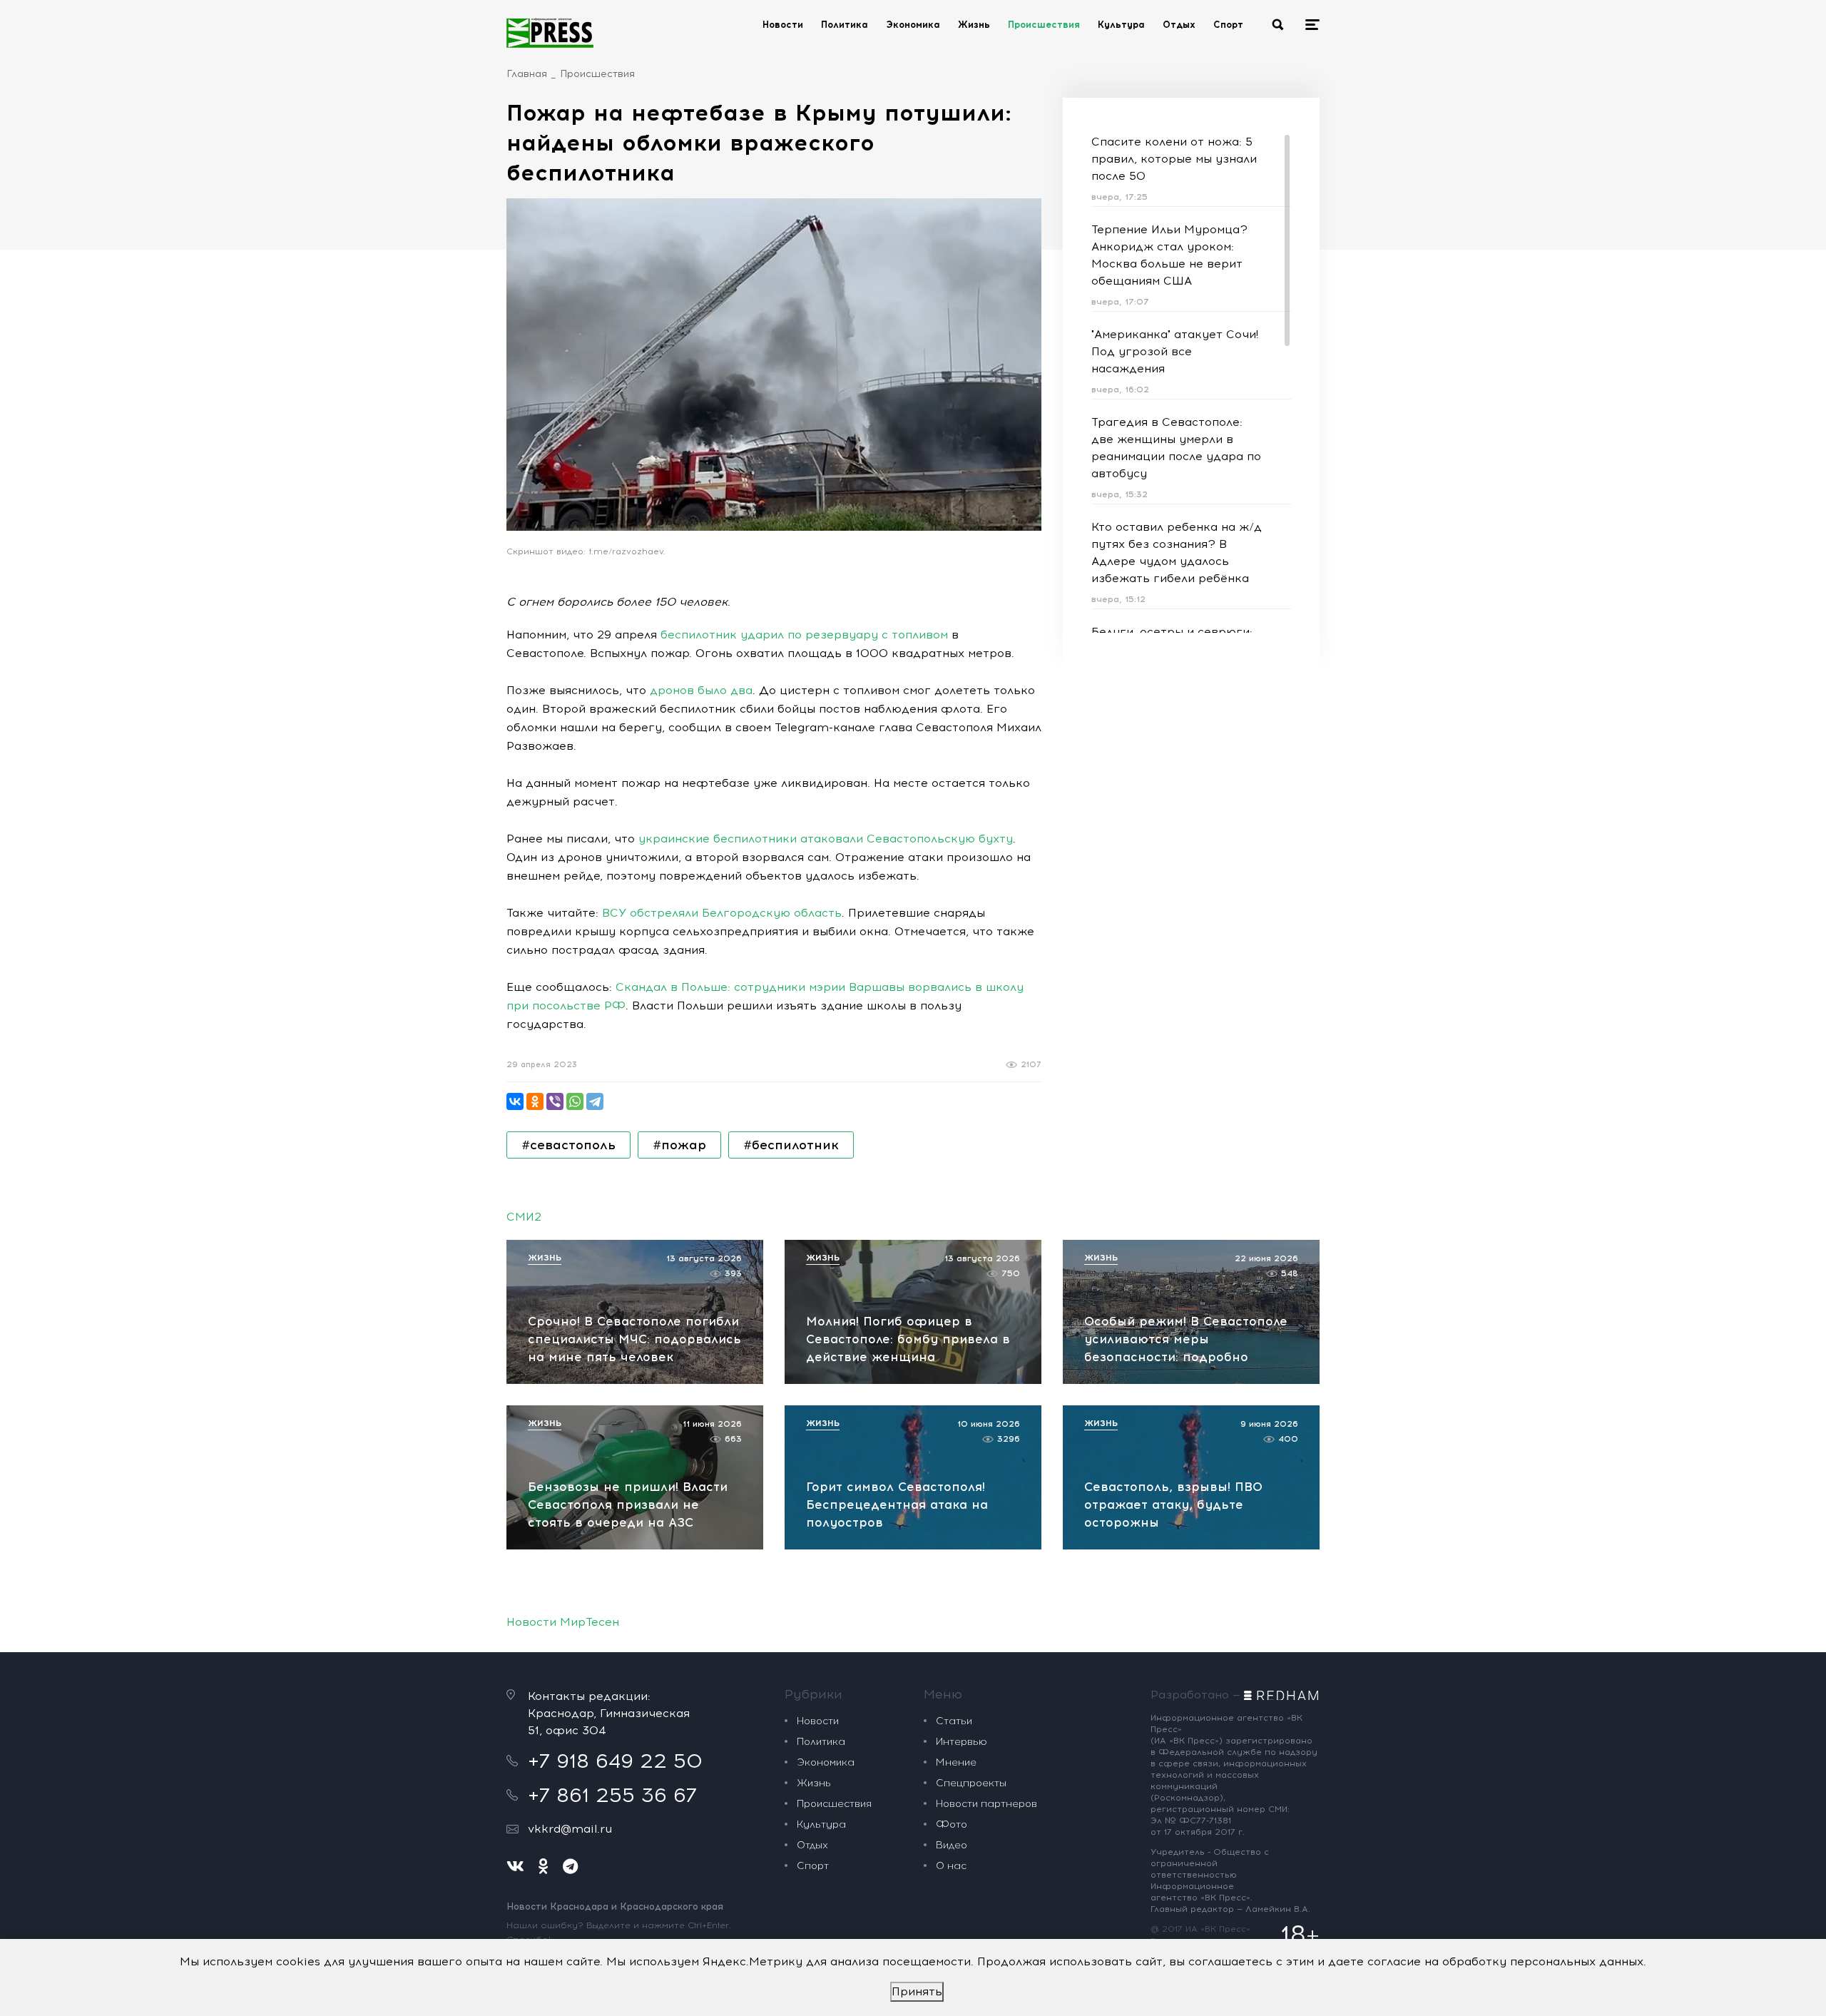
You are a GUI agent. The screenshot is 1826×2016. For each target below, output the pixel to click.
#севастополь (568, 1145)
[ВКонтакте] (515, 1101)
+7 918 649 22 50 (615, 1761)
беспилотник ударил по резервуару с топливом (804, 635)
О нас (951, 1866)
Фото (952, 1824)
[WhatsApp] (575, 1101)
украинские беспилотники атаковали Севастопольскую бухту (826, 839)
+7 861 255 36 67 (612, 1795)
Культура (1121, 25)
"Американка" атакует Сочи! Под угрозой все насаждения (1175, 351)
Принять (917, 1991)
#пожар (679, 1145)
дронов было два (701, 690)
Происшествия (1044, 25)
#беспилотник (791, 1145)
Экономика (913, 25)
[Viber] (555, 1101)
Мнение (956, 1762)
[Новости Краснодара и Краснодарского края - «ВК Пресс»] (550, 33)
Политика (845, 25)
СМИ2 (524, 1217)
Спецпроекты (971, 1783)
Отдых (1179, 25)
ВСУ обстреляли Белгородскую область (722, 913)
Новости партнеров (986, 1804)
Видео (952, 1845)
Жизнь (974, 25)
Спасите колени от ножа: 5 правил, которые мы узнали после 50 (1174, 159)
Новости (783, 25)
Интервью (962, 1742)
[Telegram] (595, 1101)
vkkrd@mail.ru (570, 1829)
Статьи (954, 1721)
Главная (527, 74)
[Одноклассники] (535, 1101)
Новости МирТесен (563, 1622)
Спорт (1228, 25)
